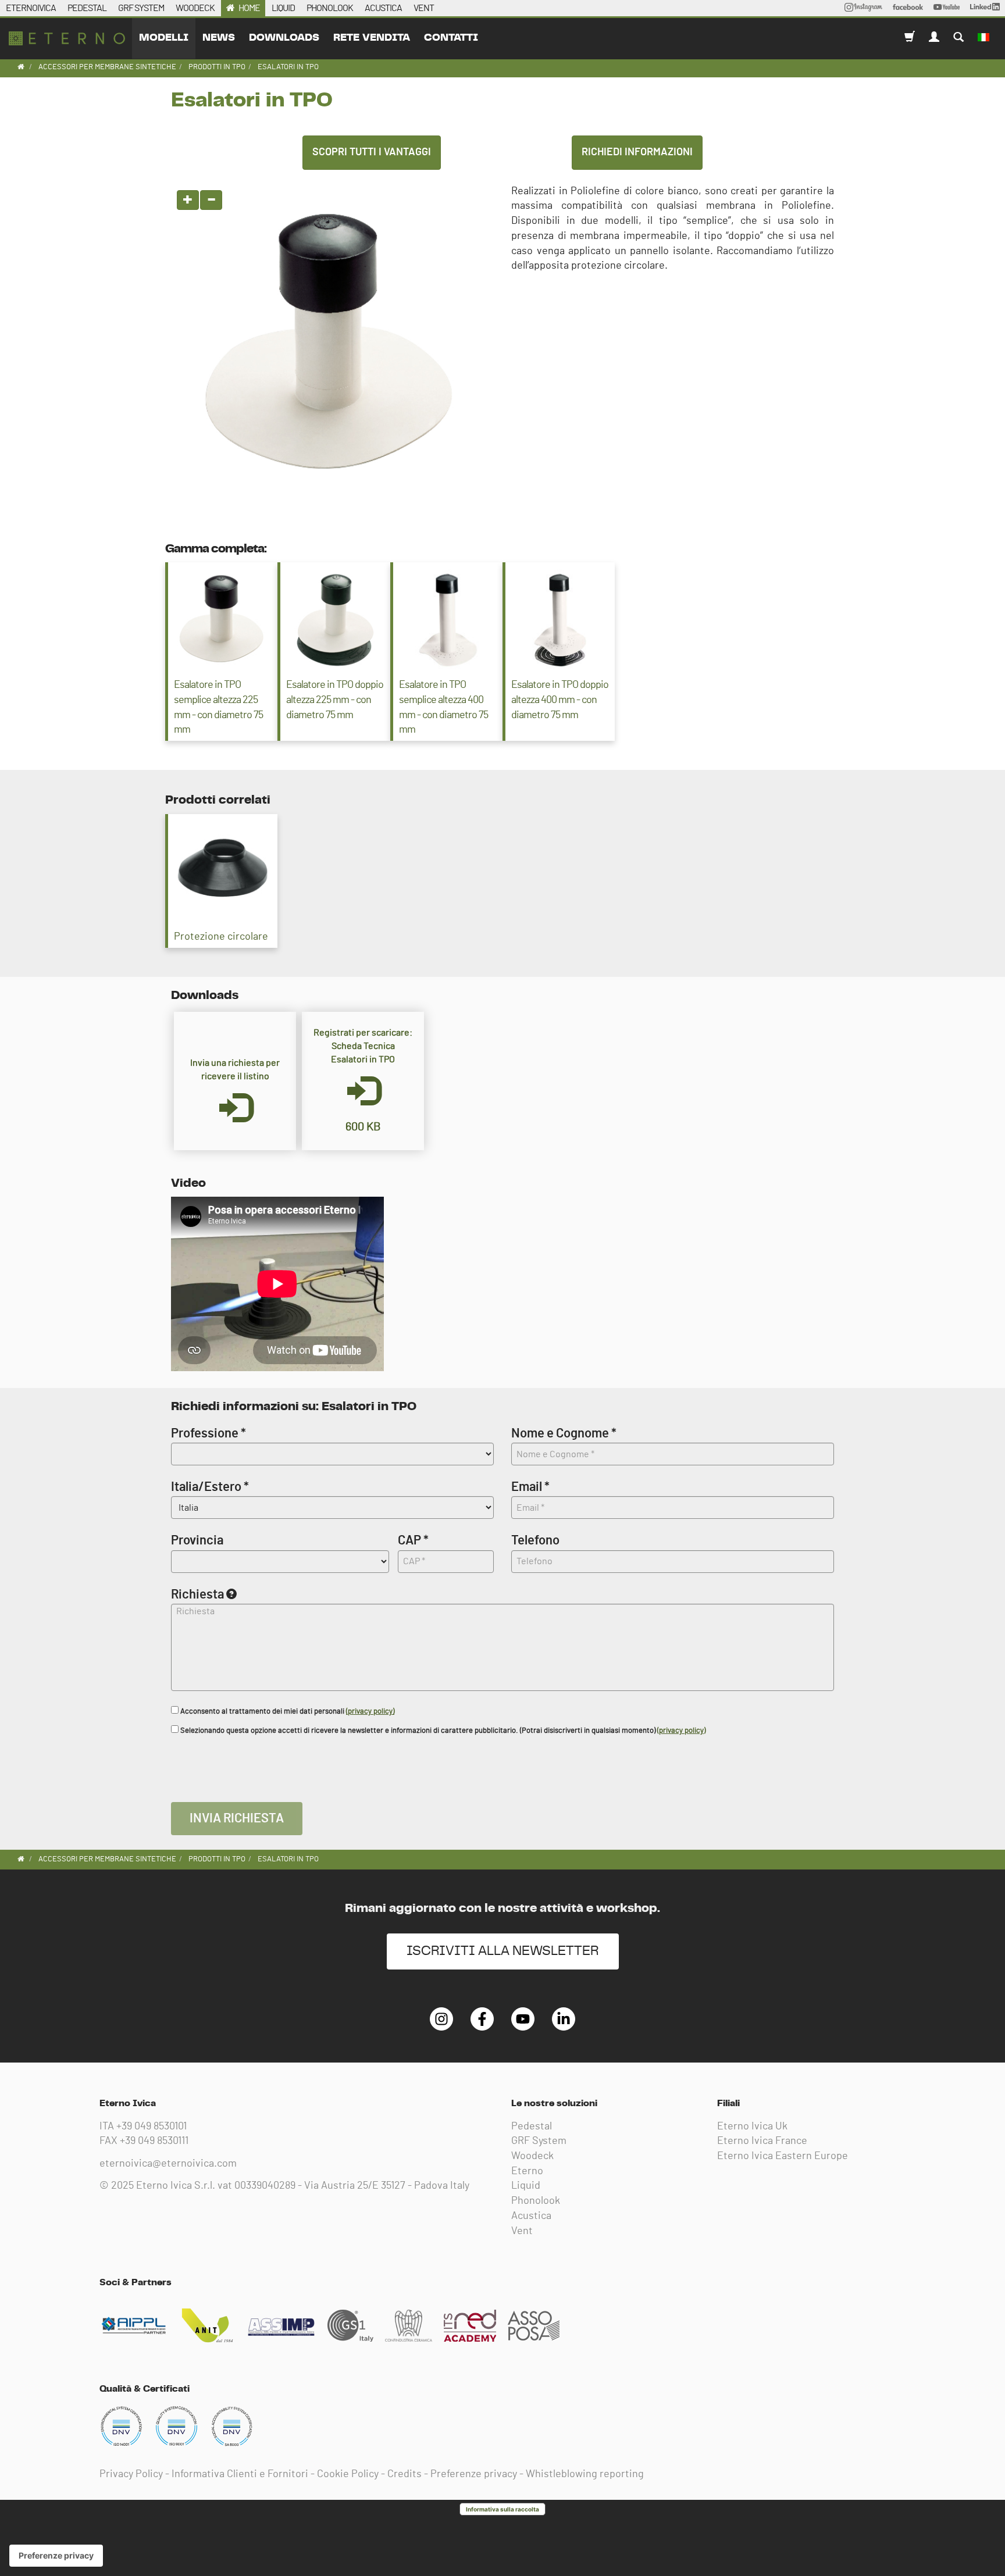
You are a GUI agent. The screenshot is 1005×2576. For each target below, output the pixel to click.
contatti (451, 38)
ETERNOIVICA (31, 8)
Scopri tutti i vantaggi (372, 152)
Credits (405, 2474)
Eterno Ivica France (762, 2141)
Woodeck (532, 2156)
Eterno (527, 2171)
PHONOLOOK (330, 8)
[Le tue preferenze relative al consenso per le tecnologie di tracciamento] (56, 2556)
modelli (164, 38)
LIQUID (283, 8)
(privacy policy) (370, 1712)
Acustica (531, 2216)
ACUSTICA (383, 8)
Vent (522, 2231)
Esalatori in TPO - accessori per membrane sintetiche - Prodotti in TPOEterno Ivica (67, 38)
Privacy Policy (131, 2474)
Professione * (209, 1433)
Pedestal (532, 2127)
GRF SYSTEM (141, 8)
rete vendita (372, 38)
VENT (424, 8)
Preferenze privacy (474, 2474)
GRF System (539, 2141)
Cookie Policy (348, 2474)
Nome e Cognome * (564, 1433)
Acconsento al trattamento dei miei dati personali (286, 1712)
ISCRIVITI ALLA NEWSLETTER (503, 1951)
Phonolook (536, 2201)
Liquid (526, 2186)
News (219, 38)
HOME (249, 8)
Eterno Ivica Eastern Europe (783, 2156)
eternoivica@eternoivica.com (168, 2164)
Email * (530, 1487)
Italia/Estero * (210, 1487)
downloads (284, 38)
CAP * (413, 1540)
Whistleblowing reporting (585, 2474)
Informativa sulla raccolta (502, 2509)
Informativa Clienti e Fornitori (240, 2474)
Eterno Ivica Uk (752, 2127)
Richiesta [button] (197, 1594)
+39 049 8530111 (154, 2141)
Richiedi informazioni (637, 152)
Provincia (197, 1540)
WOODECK (195, 8)
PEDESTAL (87, 8)
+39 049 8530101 (152, 2127)
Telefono (535, 1540)
